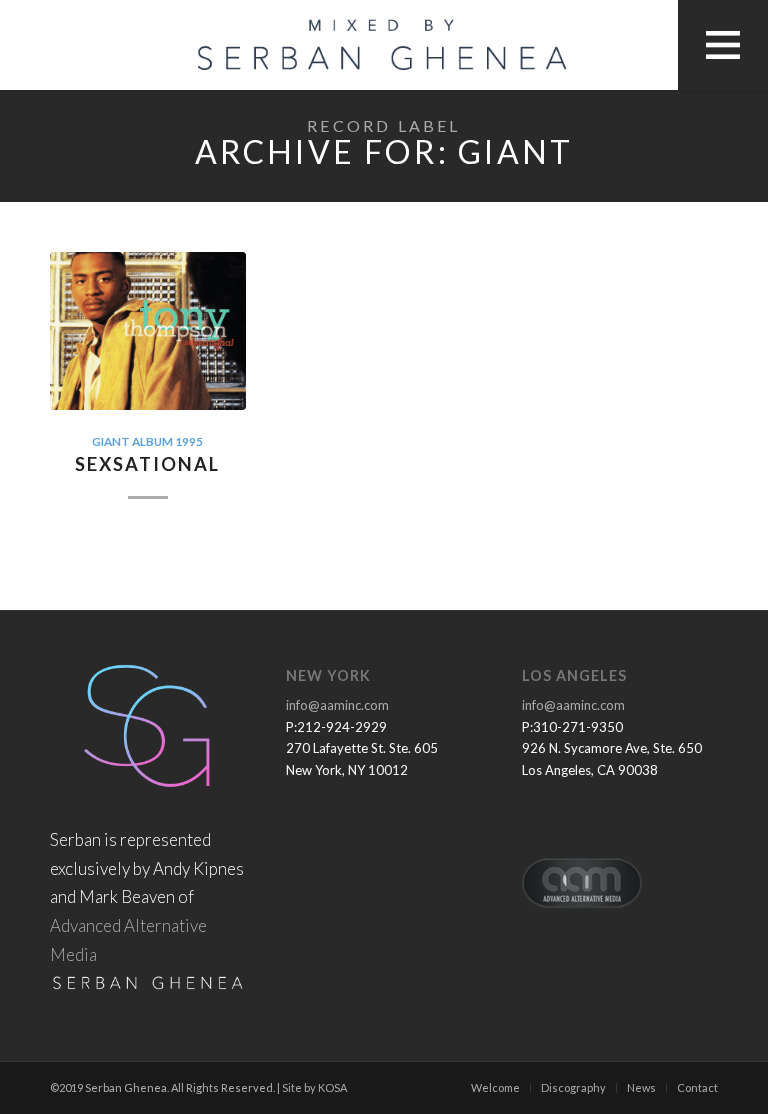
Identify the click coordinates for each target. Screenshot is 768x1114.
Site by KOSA (314, 1087)
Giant (111, 441)
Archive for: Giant (384, 151)
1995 (189, 441)
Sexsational (147, 464)
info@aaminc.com (337, 705)
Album (152, 441)
